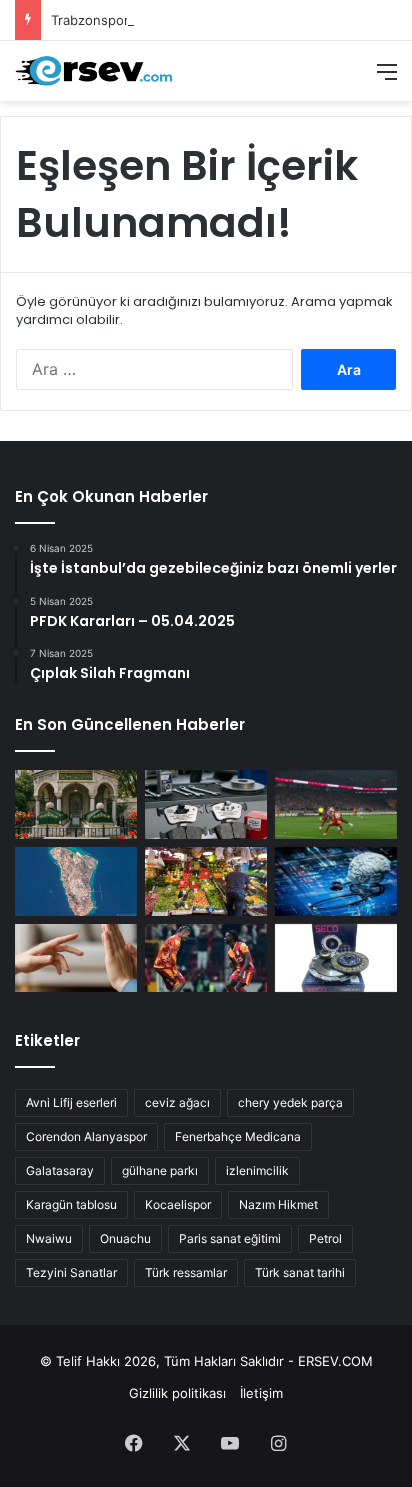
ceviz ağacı (177, 1102)
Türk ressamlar (186, 1272)
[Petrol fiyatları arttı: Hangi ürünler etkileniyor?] (206, 881)
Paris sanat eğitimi (230, 1238)
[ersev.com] (95, 71)
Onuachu (125, 1238)
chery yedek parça (290, 1102)
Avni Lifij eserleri (71, 1102)
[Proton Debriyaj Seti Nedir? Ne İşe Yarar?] (336, 958)
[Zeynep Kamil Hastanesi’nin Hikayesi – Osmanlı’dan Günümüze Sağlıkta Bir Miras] (76, 804)
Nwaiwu (49, 1238)
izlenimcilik (257, 1170)
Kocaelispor (178, 1204)
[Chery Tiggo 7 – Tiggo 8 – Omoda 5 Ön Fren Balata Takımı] (206, 804)
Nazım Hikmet (278, 1204)
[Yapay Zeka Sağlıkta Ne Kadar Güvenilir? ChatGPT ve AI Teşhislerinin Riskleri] (336, 881)
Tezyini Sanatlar (71, 1272)
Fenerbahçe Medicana (238, 1136)
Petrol (325, 1238)
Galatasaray (60, 1170)
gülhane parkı (160, 1170)
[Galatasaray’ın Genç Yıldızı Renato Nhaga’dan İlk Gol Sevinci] (206, 958)
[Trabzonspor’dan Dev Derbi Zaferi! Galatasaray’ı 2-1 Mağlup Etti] (336, 804)
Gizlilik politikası (177, 1393)
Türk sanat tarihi (300, 1272)
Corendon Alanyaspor (86, 1136)
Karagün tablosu (71, 1204)
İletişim (261, 1393)
